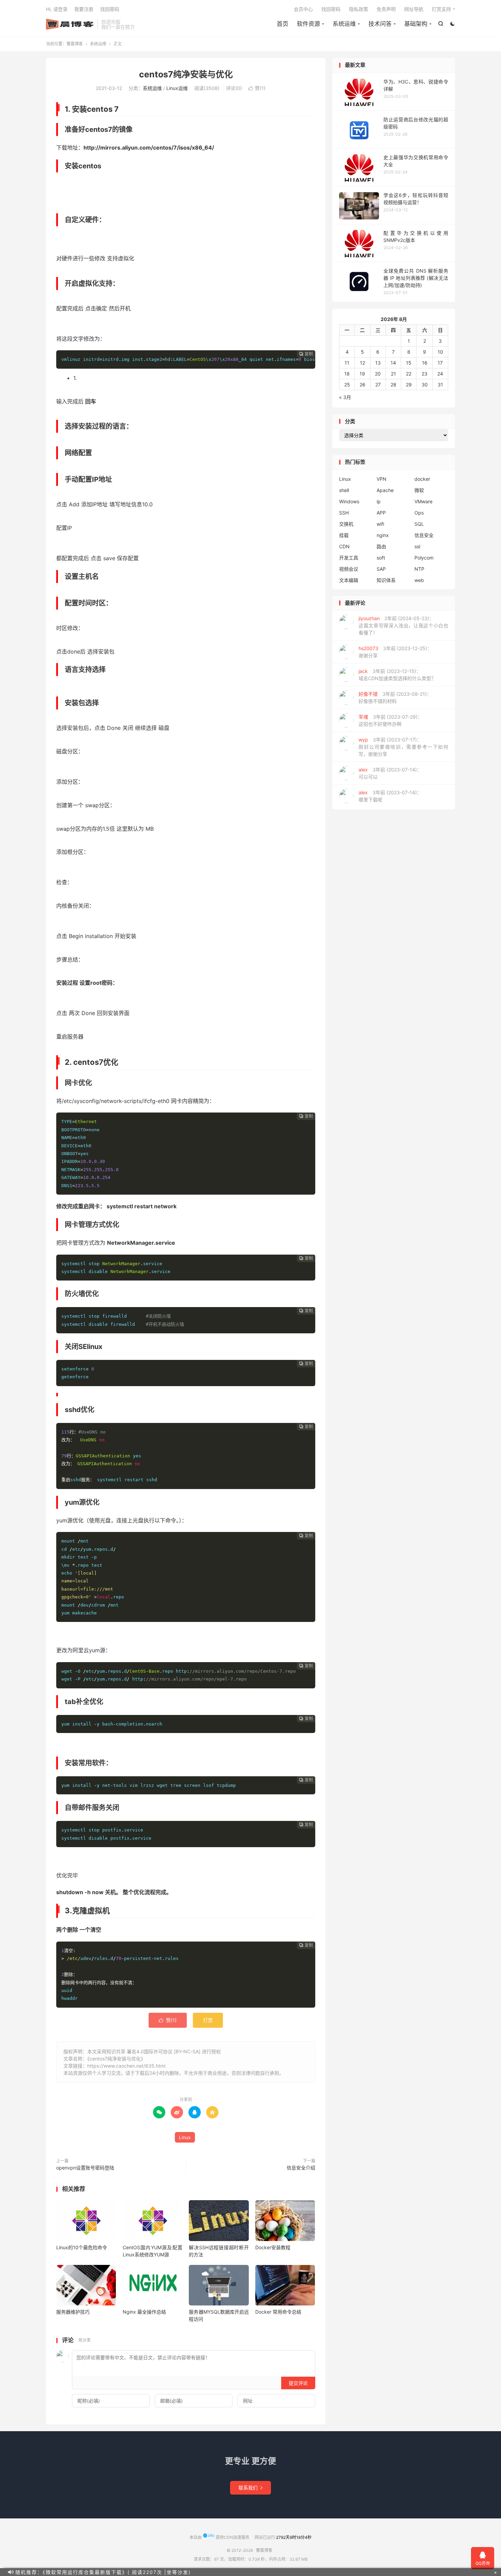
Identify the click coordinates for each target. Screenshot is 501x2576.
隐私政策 (359, 9)
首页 (283, 24)
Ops (419, 513)
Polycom (424, 558)
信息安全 (424, 535)
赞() (257, 88)
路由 (381, 546)
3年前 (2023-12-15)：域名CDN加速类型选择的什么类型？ (397, 675)
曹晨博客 (70, 24)
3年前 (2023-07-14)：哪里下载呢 (390, 796)
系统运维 (98, 44)
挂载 (344, 535)
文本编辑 (349, 580)
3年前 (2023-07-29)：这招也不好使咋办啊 (390, 720)
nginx (383, 535)
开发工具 (349, 558)
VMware (423, 501)
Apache (385, 490)
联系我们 (250, 2488)
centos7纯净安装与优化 (186, 74)
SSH (344, 513)
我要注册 (84, 9)
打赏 (208, 2020)
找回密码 (331, 9)
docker (422, 479)
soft (381, 558)
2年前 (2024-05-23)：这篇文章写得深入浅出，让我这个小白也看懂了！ (403, 625)
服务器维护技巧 (73, 2312)
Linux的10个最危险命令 (82, 2247)
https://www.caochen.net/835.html (126, 2066)
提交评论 (298, 2383)
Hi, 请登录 (57, 9)
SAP (381, 569)
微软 (419, 490)
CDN (344, 546)
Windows (349, 501)
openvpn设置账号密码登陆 (85, 2168)
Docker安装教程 (273, 2247)
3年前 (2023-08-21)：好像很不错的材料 (395, 697)
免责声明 (386, 9)
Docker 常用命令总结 (278, 2312)
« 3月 (345, 397)
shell (344, 490)
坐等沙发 (178, 2572)
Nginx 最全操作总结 (144, 2312)
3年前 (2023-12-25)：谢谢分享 (395, 652)
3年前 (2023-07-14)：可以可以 (390, 773)
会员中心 (303, 9)
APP (381, 513)
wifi (380, 524)
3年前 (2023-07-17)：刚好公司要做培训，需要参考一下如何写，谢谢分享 (403, 747)
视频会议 (349, 569)
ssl (417, 546)
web (419, 580)
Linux (185, 2137)
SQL (419, 524)
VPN (382, 479)
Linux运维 (177, 88)
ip (379, 501)
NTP (419, 569)
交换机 (346, 524)
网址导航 (414, 9)
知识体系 (386, 580)
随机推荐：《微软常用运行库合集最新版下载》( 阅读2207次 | (91, 2572)
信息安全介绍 (301, 2168)
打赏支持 (441, 9)
